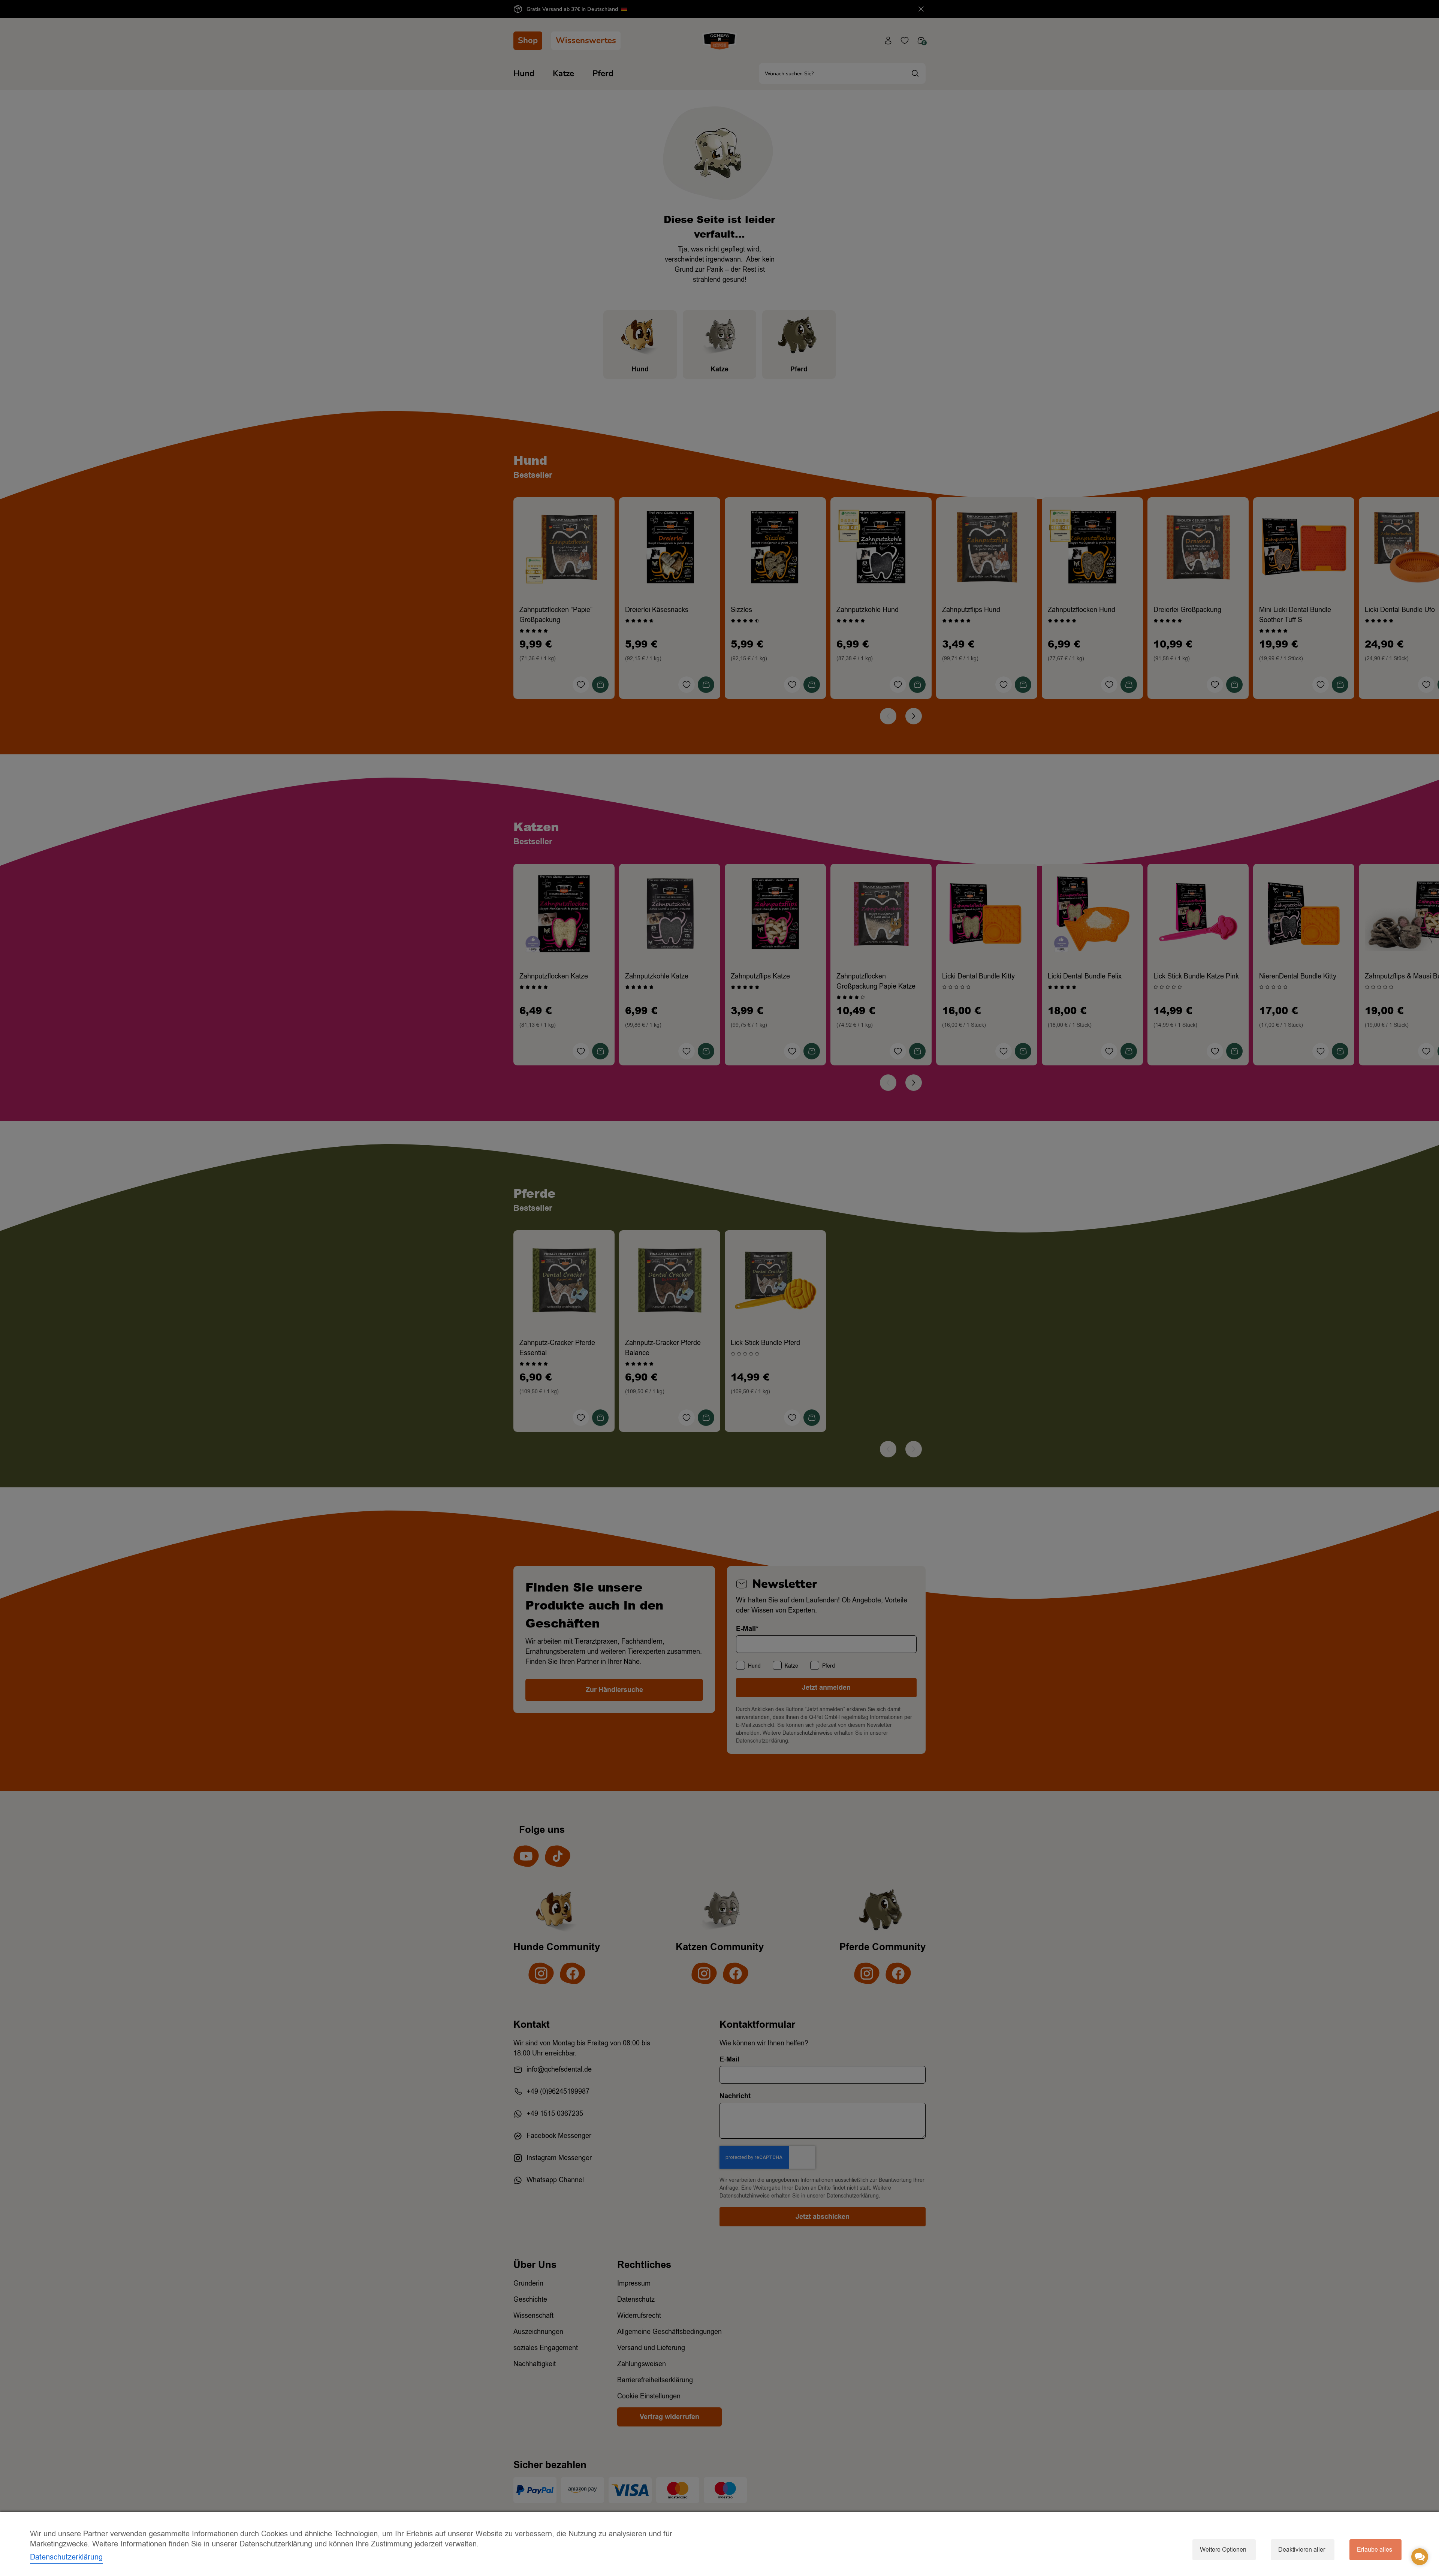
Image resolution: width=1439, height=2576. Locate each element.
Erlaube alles (1375, 2550)
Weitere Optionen (1223, 2550)
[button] (1420, 2557)
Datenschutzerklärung (66, 2557)
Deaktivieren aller (1302, 2550)
